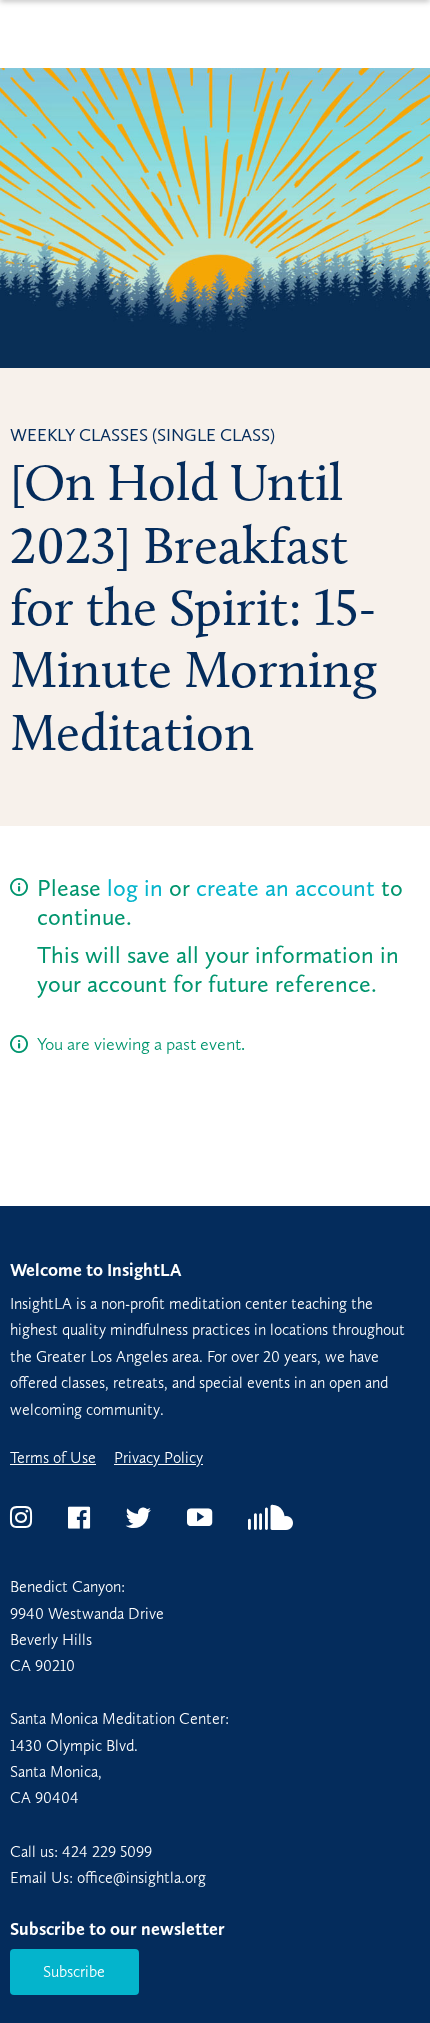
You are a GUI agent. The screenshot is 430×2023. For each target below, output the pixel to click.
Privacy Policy (158, 1458)
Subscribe (74, 1971)
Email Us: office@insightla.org (108, 1877)
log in (135, 887)
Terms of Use (53, 1458)
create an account (285, 887)
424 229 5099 (107, 1851)
